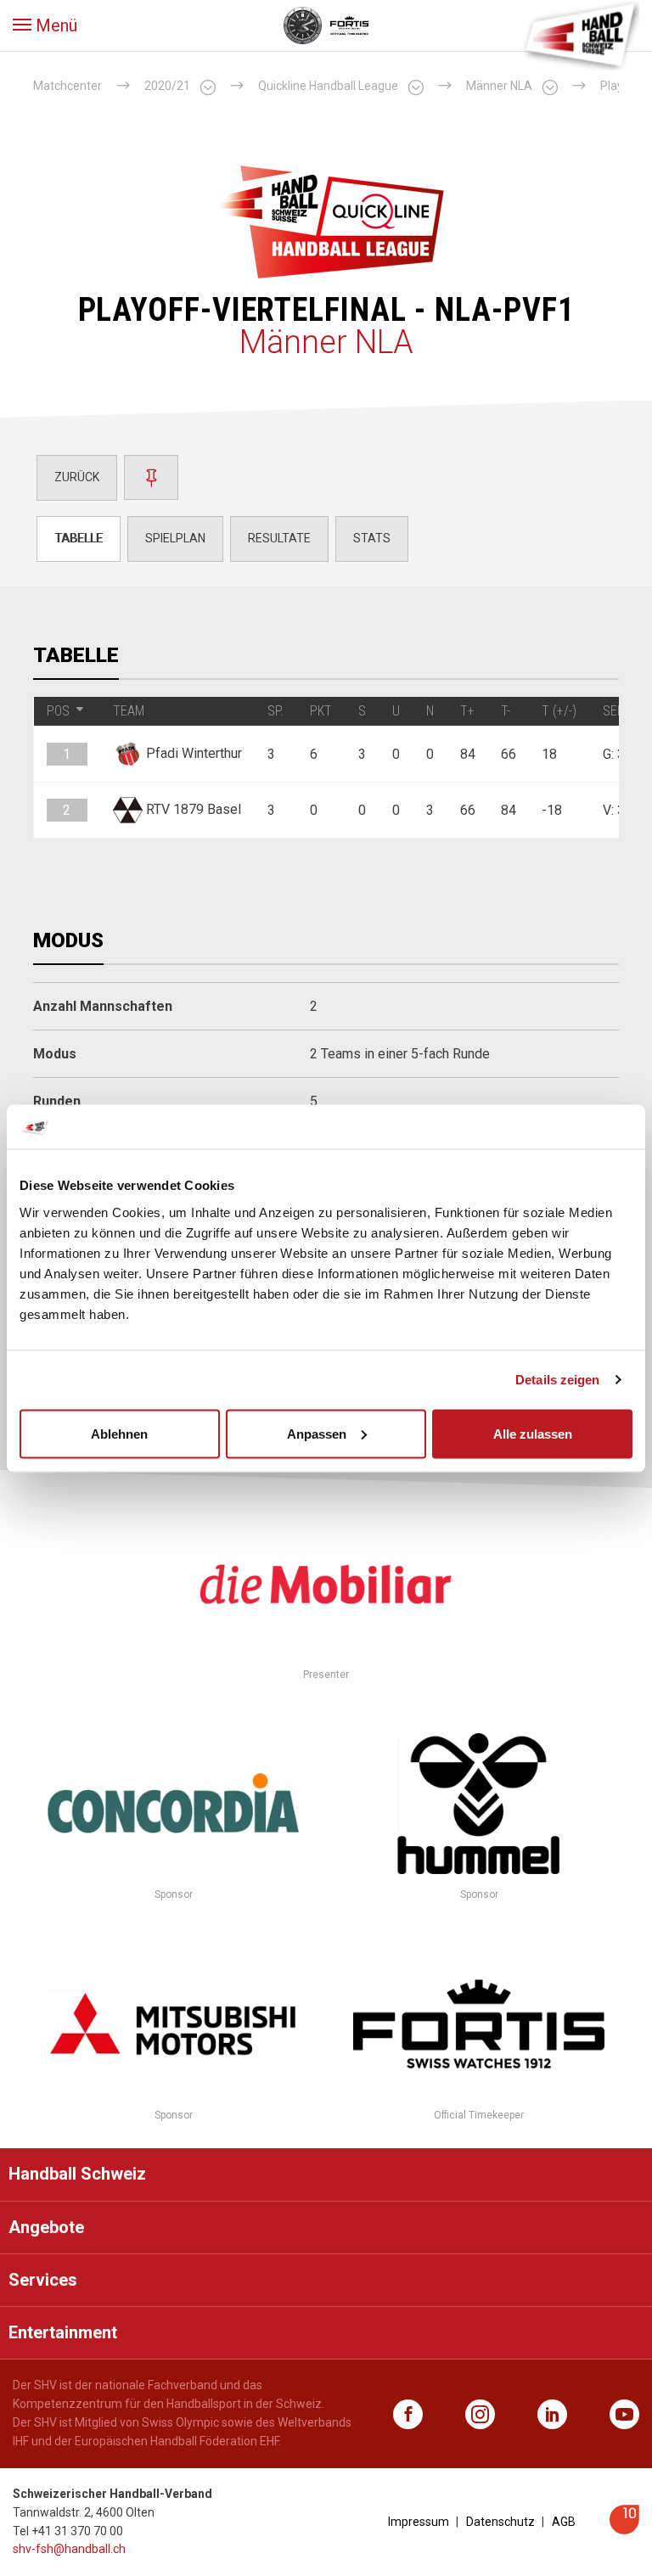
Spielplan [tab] (175, 538)
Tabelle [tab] (79, 538)
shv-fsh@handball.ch (69, 2549)
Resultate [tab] (279, 538)
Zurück (77, 477)
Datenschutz (500, 2522)
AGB (564, 2522)
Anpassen (317, 1433)
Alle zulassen (533, 1433)
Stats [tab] (372, 538)
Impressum (419, 2522)
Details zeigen (557, 1380)
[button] (45, 25)
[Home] (580, 34)
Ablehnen (119, 1433)
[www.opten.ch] (624, 2530)
